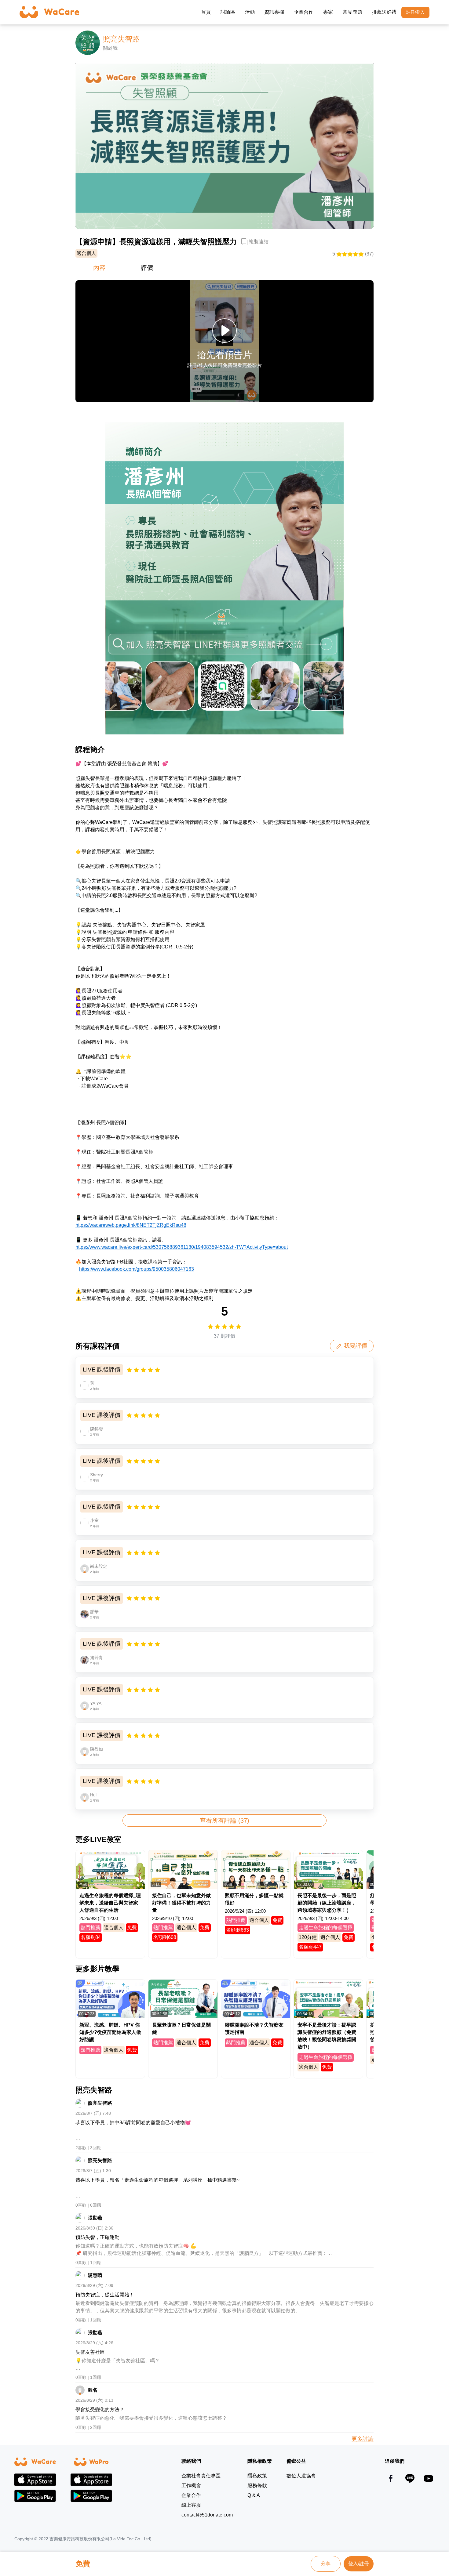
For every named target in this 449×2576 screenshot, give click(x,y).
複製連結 (259, 242)
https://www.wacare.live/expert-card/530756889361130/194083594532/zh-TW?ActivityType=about (182, 1247)
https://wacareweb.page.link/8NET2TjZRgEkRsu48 (131, 1225)
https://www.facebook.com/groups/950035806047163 (137, 1269)
